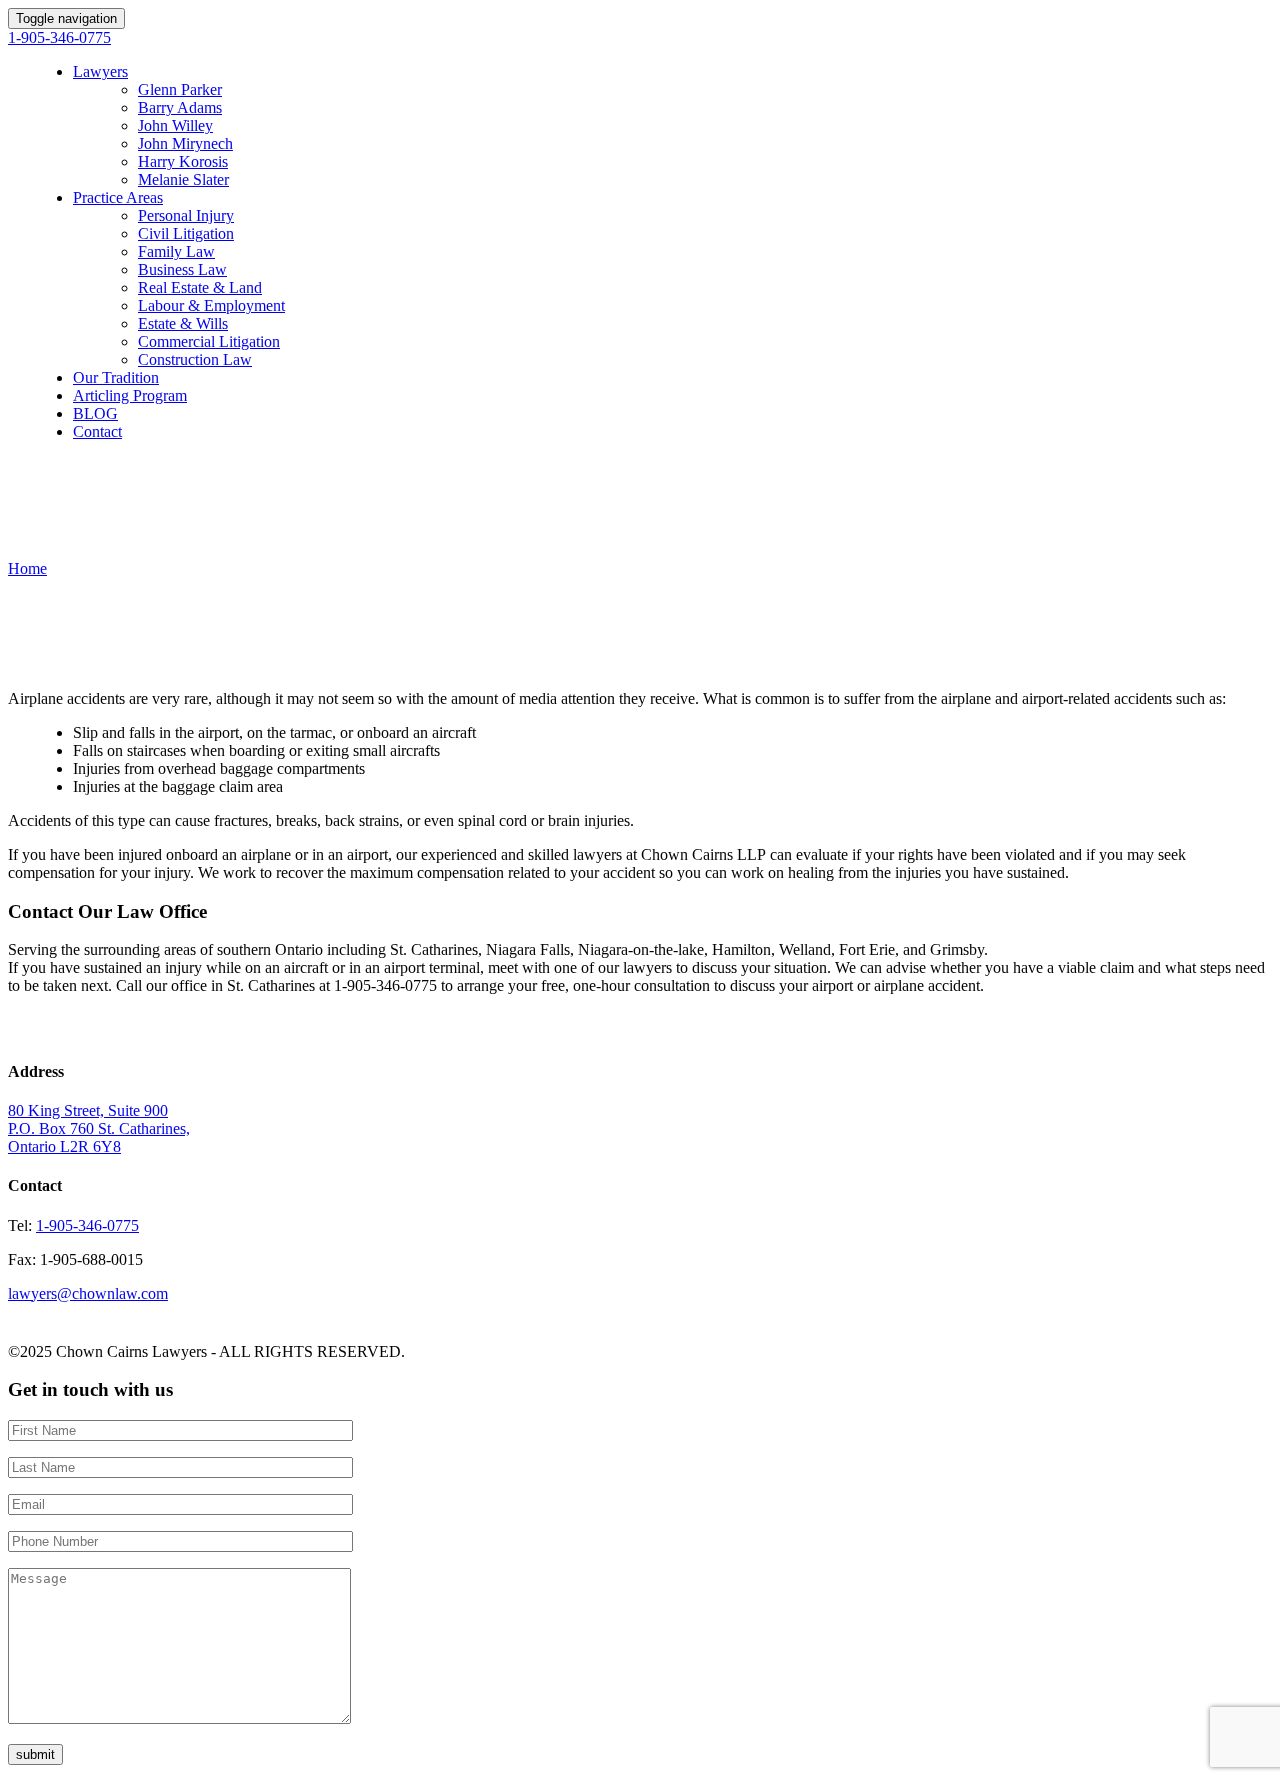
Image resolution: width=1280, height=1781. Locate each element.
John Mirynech (185, 143)
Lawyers (100, 71)
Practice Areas (118, 197)
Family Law (176, 251)
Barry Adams (180, 107)
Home (27, 568)
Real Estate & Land (200, 287)
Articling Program (130, 395)
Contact (97, 431)
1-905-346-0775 (59, 37)
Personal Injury (186, 215)
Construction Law (195, 359)
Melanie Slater (183, 179)
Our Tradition (116, 377)
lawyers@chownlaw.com (88, 1293)
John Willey (175, 125)
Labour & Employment (211, 305)
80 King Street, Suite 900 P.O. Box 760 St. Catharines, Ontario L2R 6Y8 (99, 1128)
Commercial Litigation (209, 341)
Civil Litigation (186, 233)
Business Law (182, 269)
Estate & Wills (183, 323)
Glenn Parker (180, 89)
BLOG (95, 413)
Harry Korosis (183, 161)
